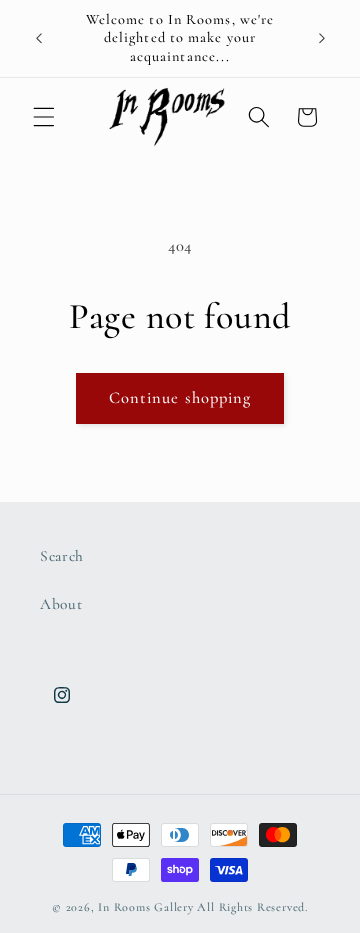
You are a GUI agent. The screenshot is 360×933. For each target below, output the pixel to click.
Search (62, 556)
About (61, 604)
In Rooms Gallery (145, 907)
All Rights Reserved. (252, 907)
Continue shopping (180, 398)
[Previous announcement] (39, 39)
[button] (44, 117)
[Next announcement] (322, 39)
